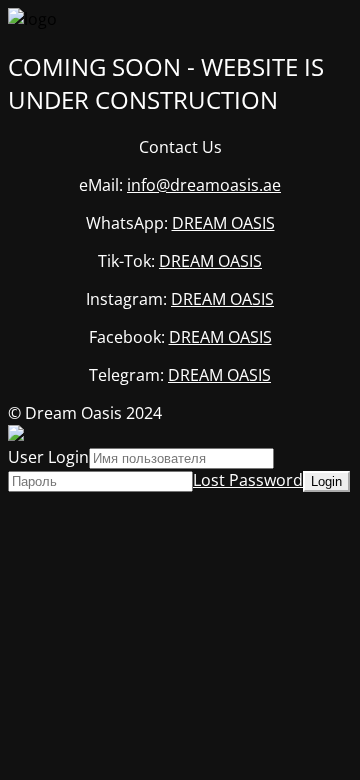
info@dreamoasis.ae (204, 185)
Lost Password (248, 480)
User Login (48, 457)
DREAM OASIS (223, 223)
